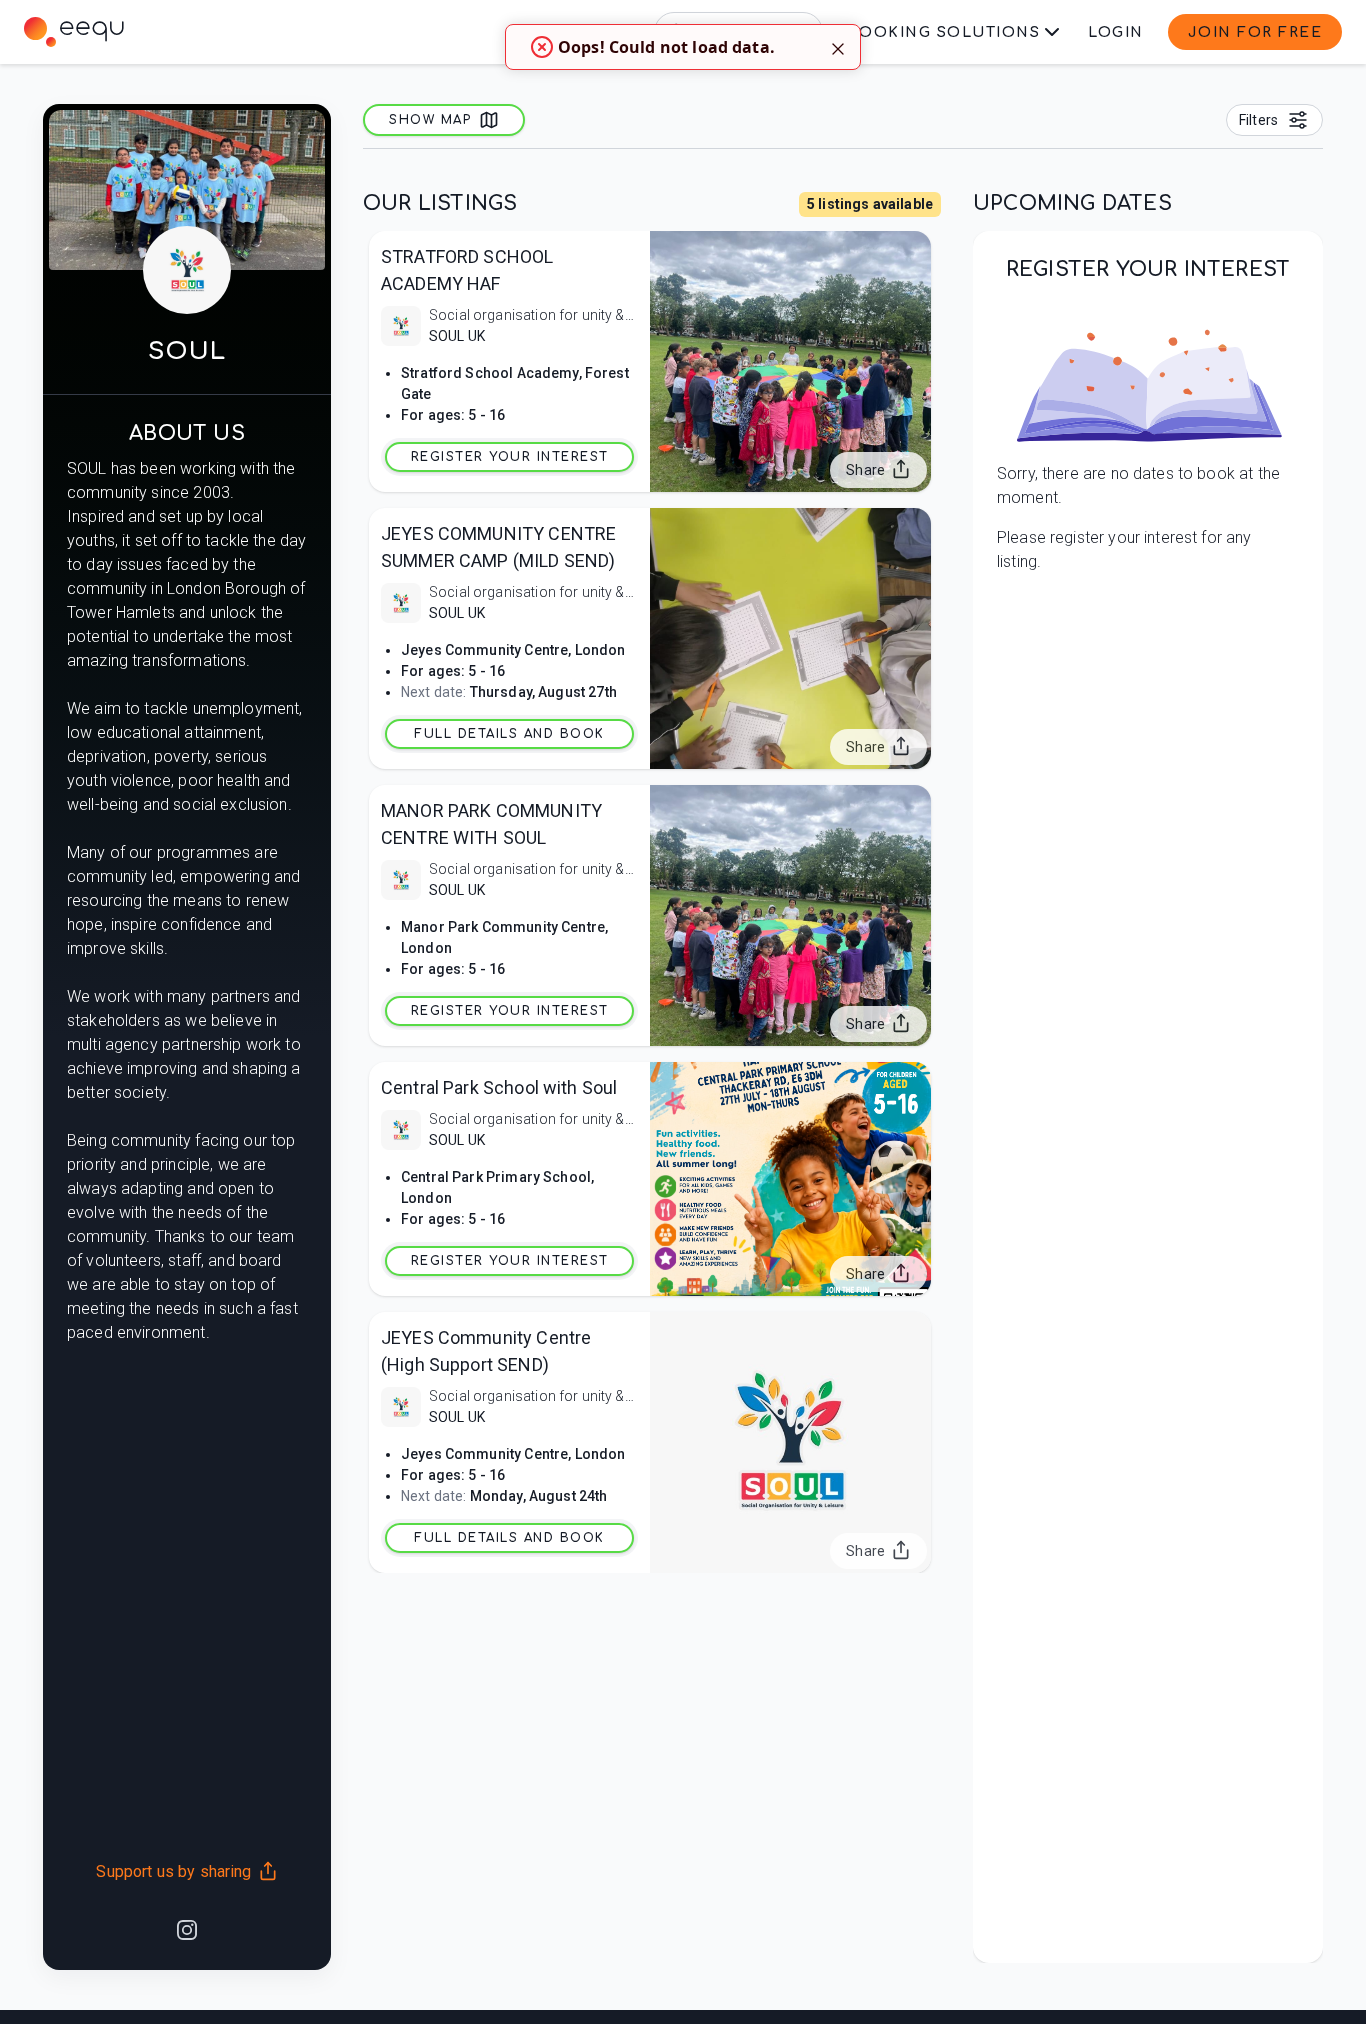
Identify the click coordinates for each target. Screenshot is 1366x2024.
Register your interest (510, 457)
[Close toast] (838, 47)
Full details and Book (509, 734)
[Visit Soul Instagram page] (187, 1928)
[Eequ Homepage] (74, 32)
